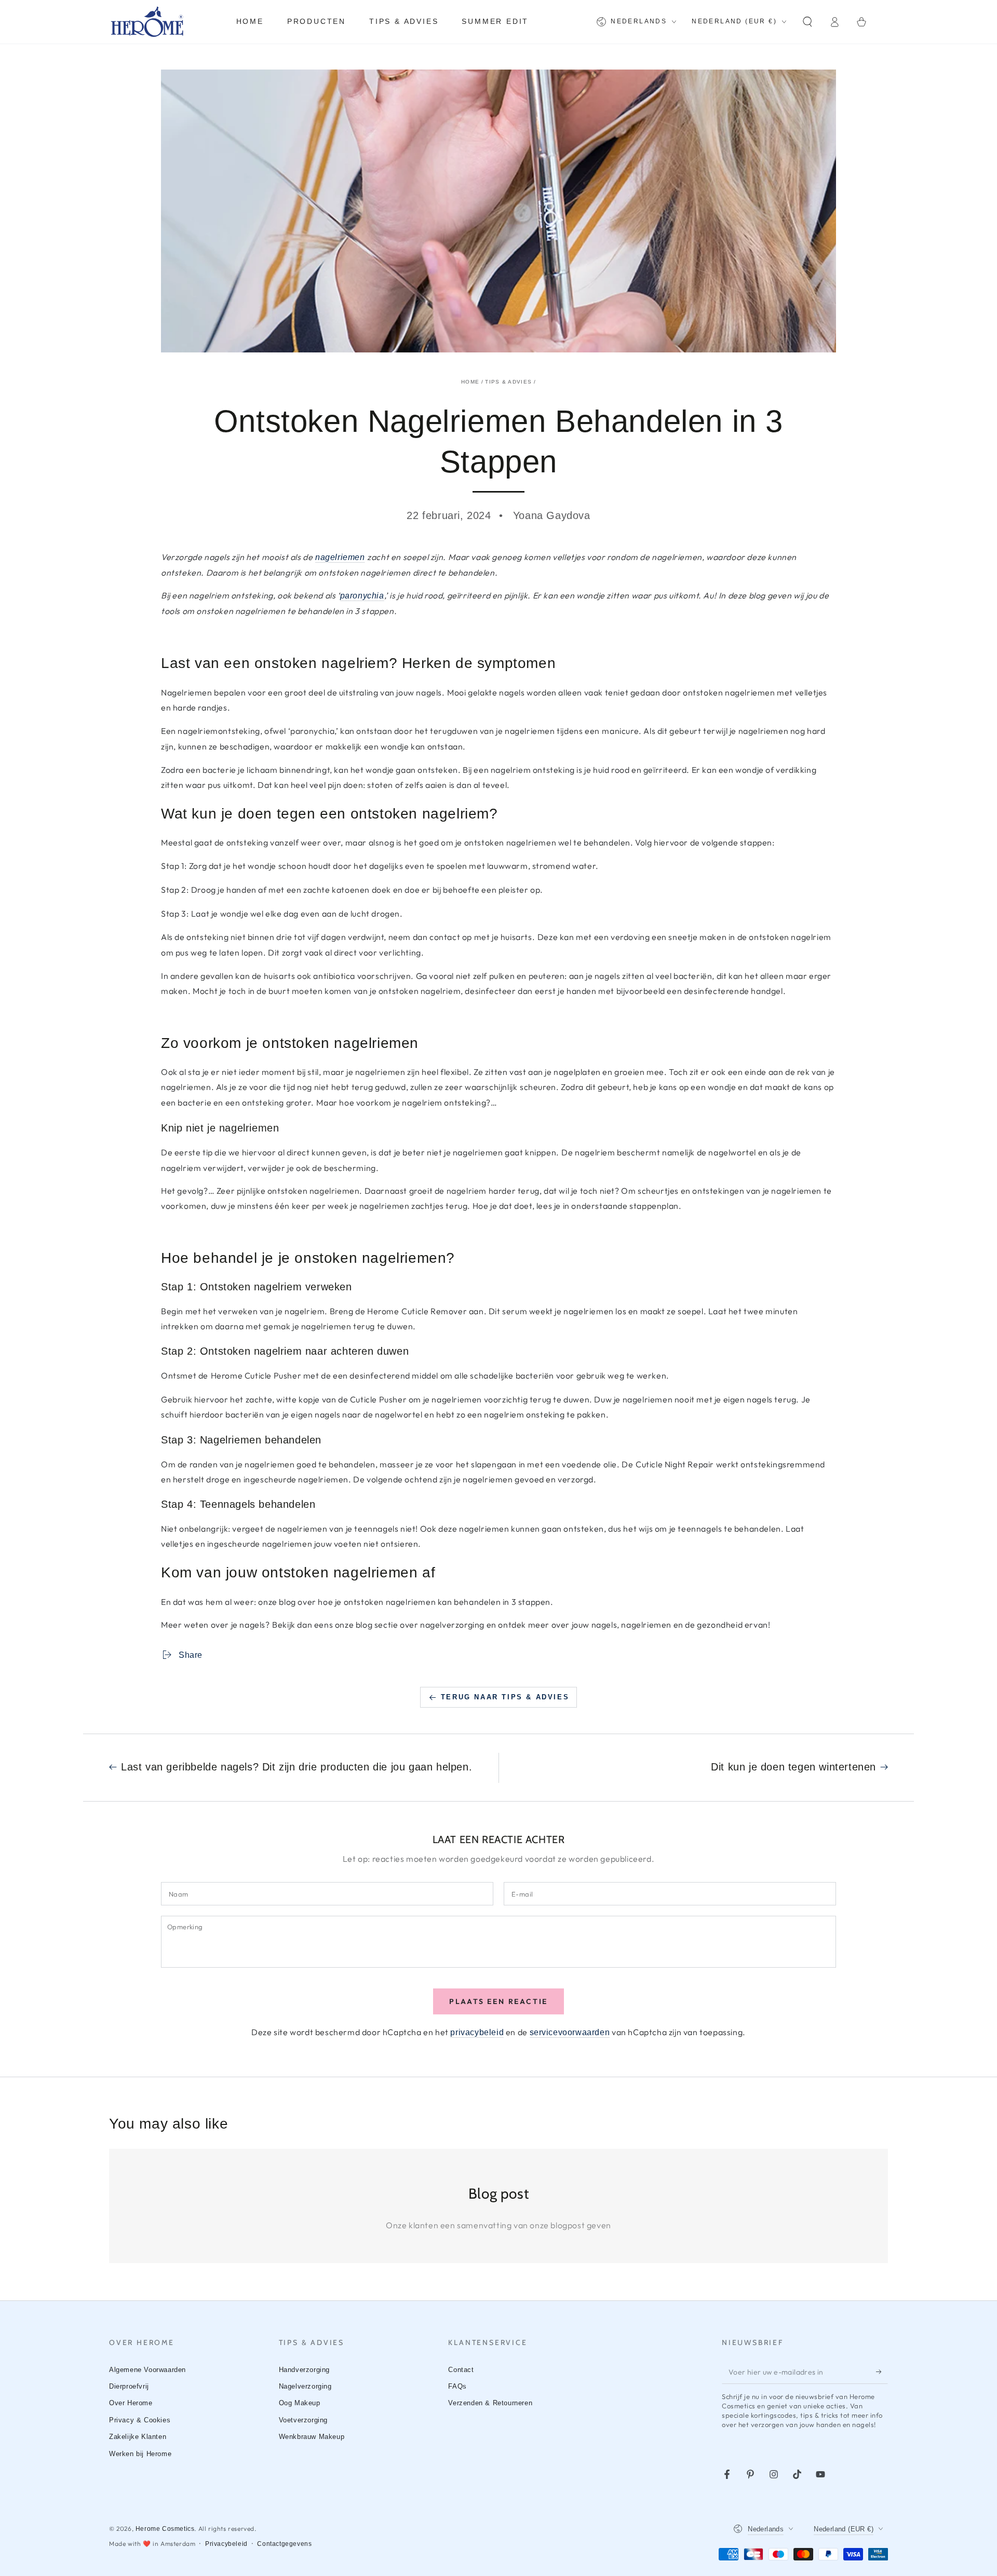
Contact (461, 2370)
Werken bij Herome (140, 2454)
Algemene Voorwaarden (147, 2370)
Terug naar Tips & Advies (505, 1697)
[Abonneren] (882, 2372)
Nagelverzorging (305, 2386)
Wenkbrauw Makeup (312, 2437)
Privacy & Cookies (140, 2420)
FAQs (457, 2386)
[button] (807, 22)
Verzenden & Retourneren (490, 2403)
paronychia (362, 596)
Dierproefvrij (129, 2386)
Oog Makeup (300, 2403)
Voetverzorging (303, 2420)
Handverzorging (304, 2370)
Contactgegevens (284, 2544)
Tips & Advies (508, 382)
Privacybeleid (226, 2544)
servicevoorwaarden (570, 2032)
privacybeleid (477, 2032)
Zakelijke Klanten (138, 2437)
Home (470, 382)
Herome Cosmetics (165, 2529)
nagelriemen (340, 557)
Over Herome (131, 2403)
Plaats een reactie (498, 2001)
